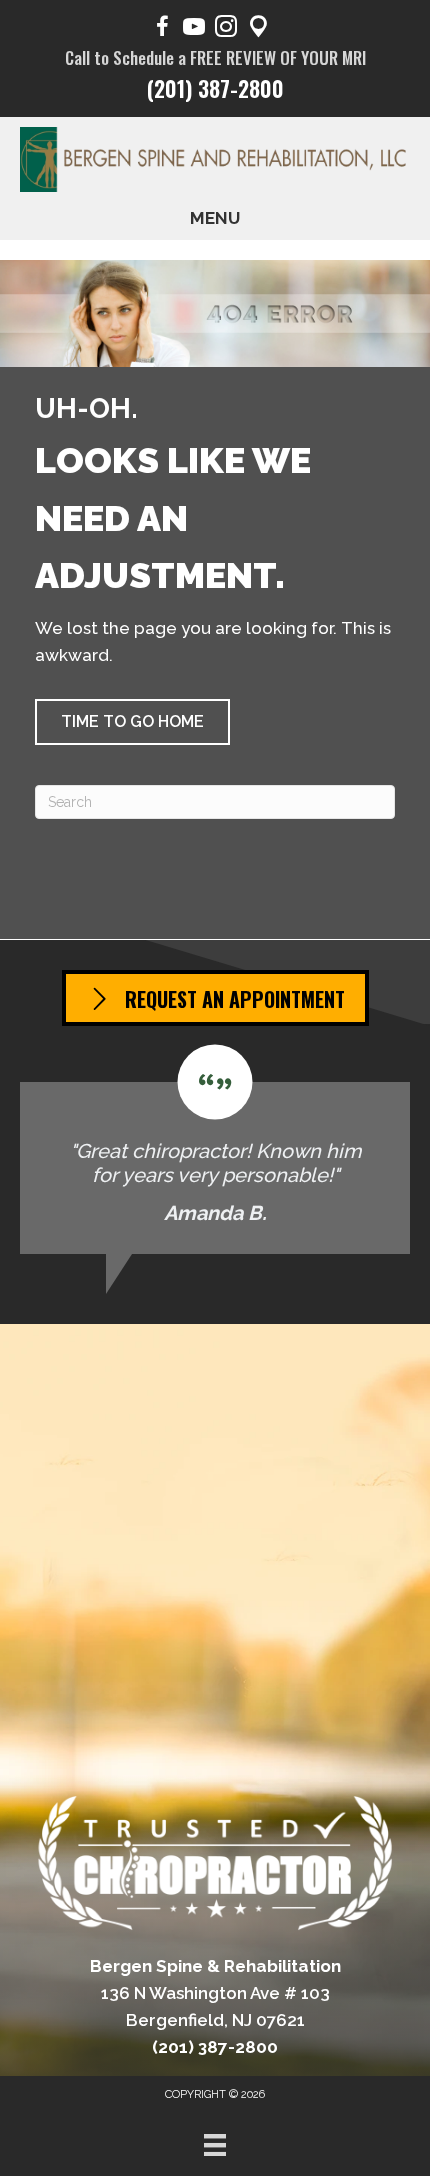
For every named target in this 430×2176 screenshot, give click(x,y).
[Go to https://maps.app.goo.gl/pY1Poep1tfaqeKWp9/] (258, 29)
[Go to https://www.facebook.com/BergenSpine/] (162, 29)
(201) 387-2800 (215, 88)
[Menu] (215, 2145)
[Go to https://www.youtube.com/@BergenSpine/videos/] (194, 29)
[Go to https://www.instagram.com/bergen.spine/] (226, 29)
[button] (132, 722)
